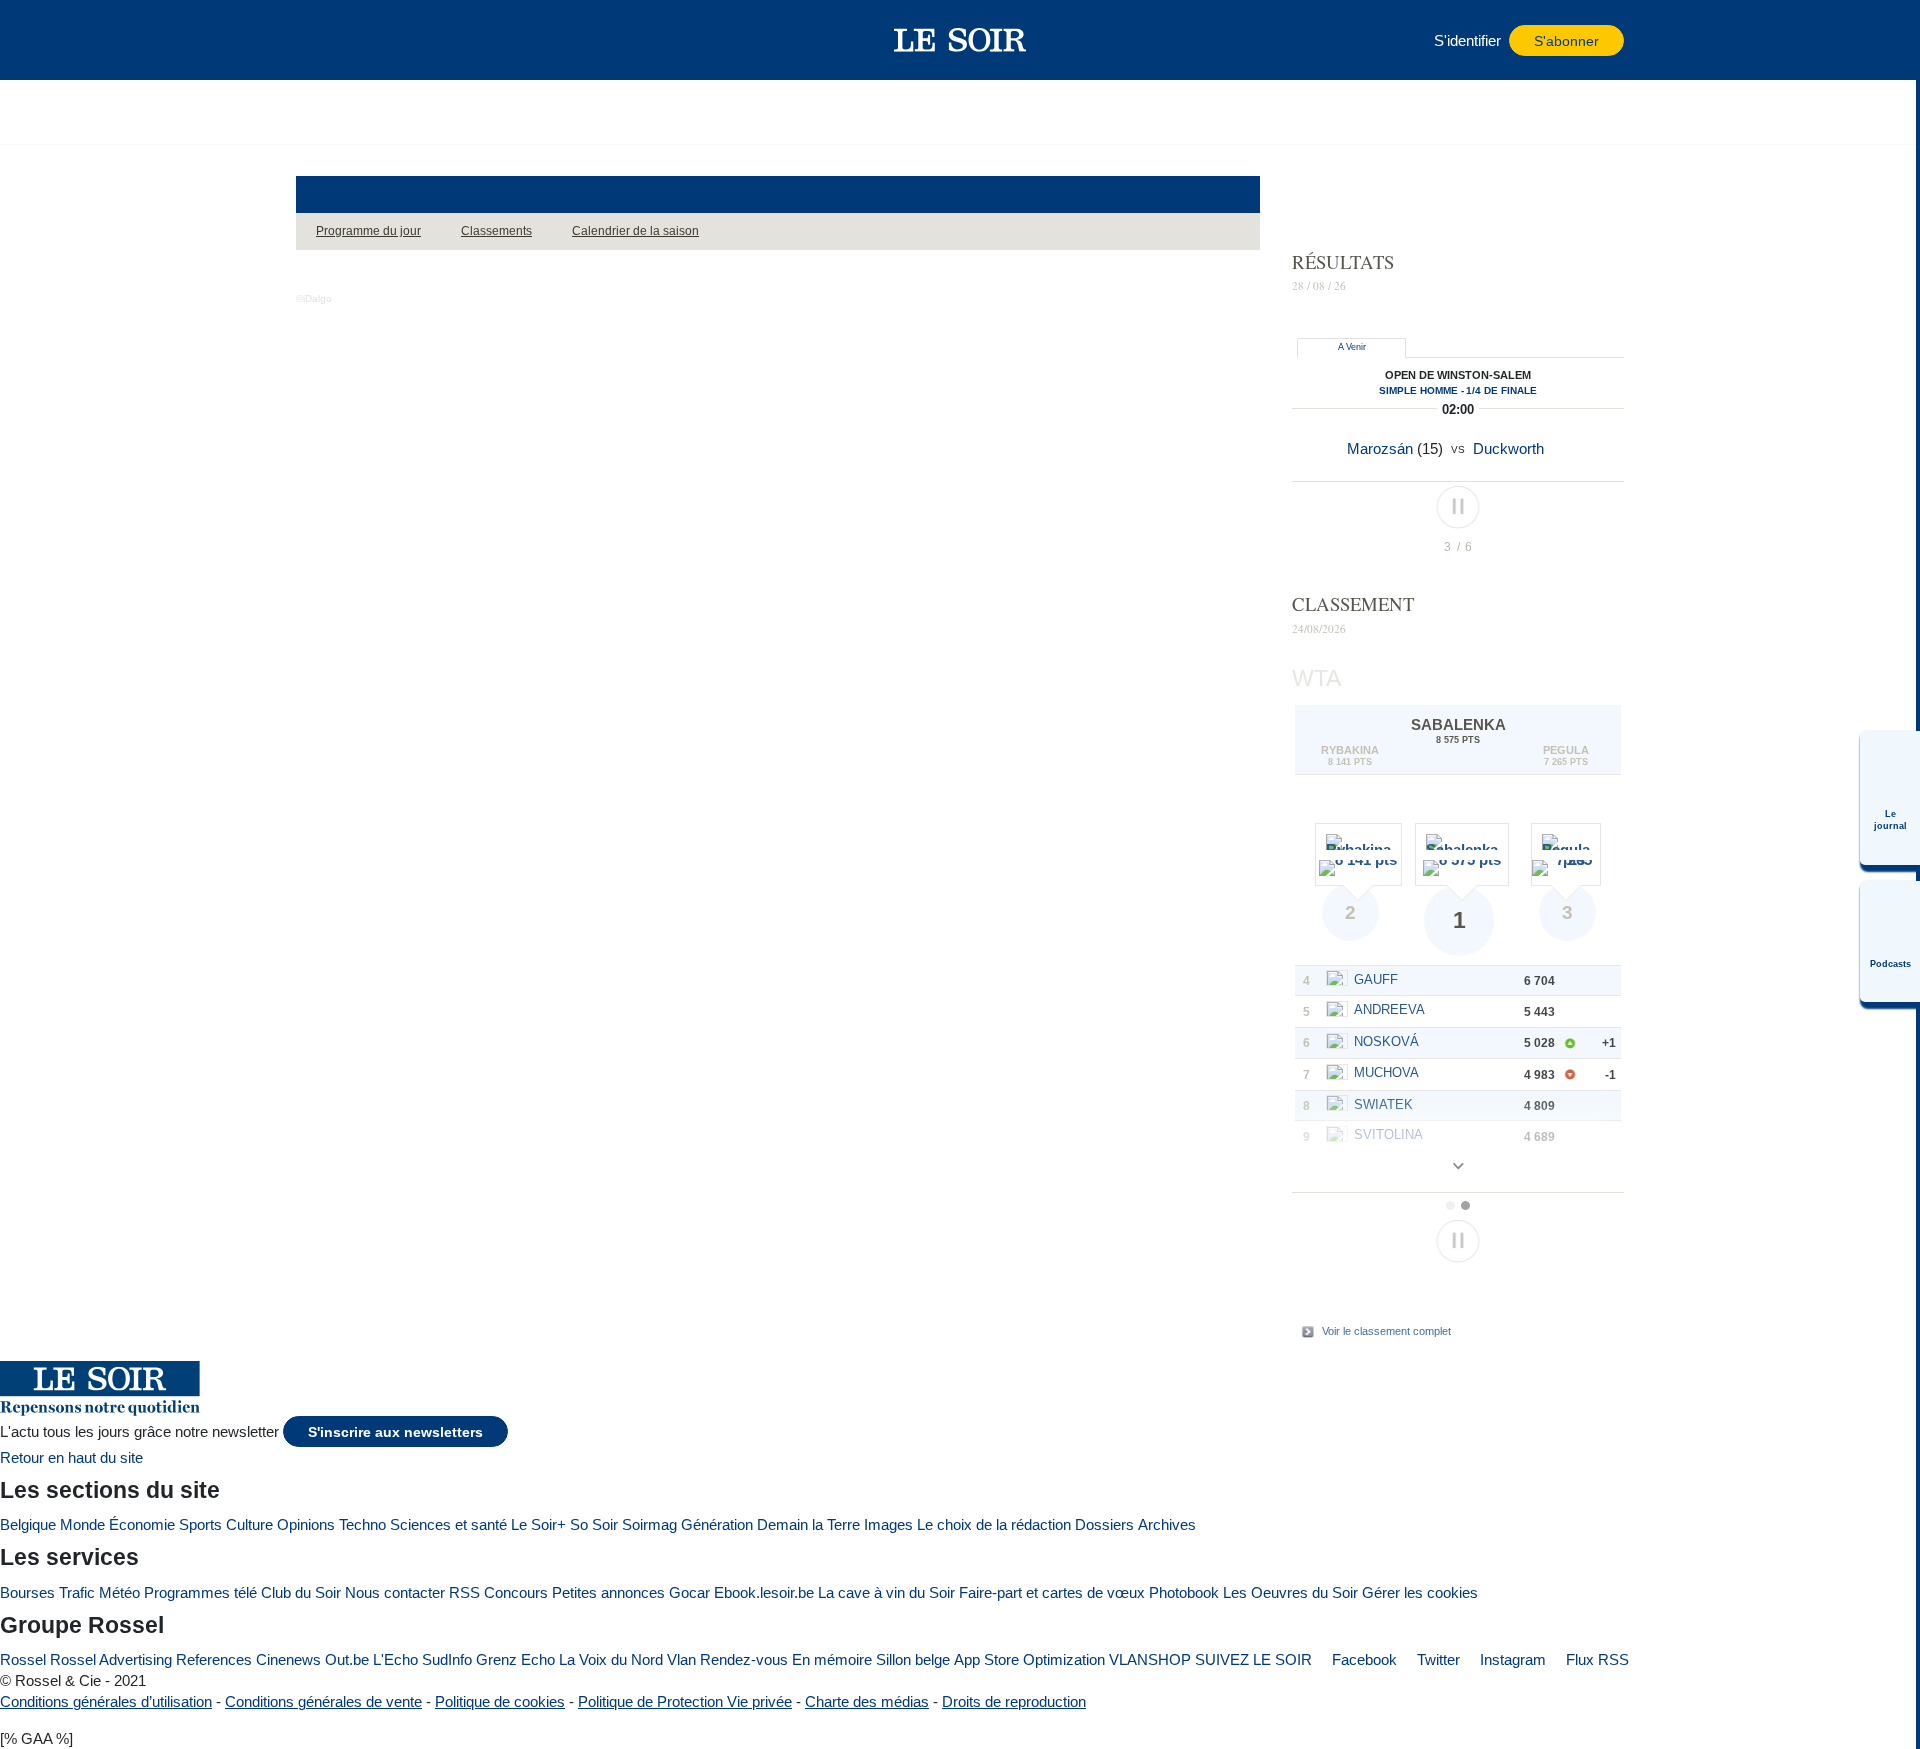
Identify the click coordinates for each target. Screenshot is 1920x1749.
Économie (142, 1524)
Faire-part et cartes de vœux (1052, 1592)
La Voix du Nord (611, 1659)
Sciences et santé (448, 1524)
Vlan (681, 1659)
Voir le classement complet (1386, 1331)
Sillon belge (913, 1659)
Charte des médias (867, 1701)
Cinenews (288, 1659)
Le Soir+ (538, 1524)
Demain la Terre (808, 1524)
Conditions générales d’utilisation (106, 1701)
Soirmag (649, 1524)
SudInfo (447, 1659)
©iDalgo (314, 298)
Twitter (1436, 1659)
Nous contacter (395, 1592)
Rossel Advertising (111, 1659)
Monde (82, 1524)
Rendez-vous (744, 1659)
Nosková (1386, 1041)
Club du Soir (301, 1592)
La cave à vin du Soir (886, 1592)
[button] (321, 40)
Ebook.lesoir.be (764, 1592)
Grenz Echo (515, 1659)
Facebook (1362, 1659)
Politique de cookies (500, 1701)
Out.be (347, 1659)
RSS (464, 1592)
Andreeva (1389, 1009)
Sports (200, 1524)
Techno (362, 1524)
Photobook (1184, 1592)
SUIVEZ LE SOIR (1253, 1659)
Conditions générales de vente (323, 1701)
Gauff (1376, 979)
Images (888, 1524)
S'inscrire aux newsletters (395, 1432)
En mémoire (832, 1659)
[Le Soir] (960, 40)
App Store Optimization (1029, 1659)
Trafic (77, 1592)
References (214, 1659)
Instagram (1511, 1659)
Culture (249, 1524)
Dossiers (1104, 1524)
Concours (516, 1592)
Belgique (28, 1524)
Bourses (27, 1592)
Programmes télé (200, 1592)
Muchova (1386, 1072)
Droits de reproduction (1014, 1701)
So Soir (594, 1524)
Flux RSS (1595, 1659)
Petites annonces (608, 1592)
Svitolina (1388, 1134)
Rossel (23, 1659)
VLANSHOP (1150, 1659)
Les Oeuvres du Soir (1290, 1592)
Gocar (689, 1592)
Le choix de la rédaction (994, 1524)
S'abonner (1566, 41)
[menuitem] (1890, 798)
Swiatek (1383, 1104)
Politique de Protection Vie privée (685, 1701)
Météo (119, 1592)
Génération (717, 1524)
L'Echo (395, 1659)
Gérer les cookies (1420, 1592)
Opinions (306, 1524)
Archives (1167, 1524)
